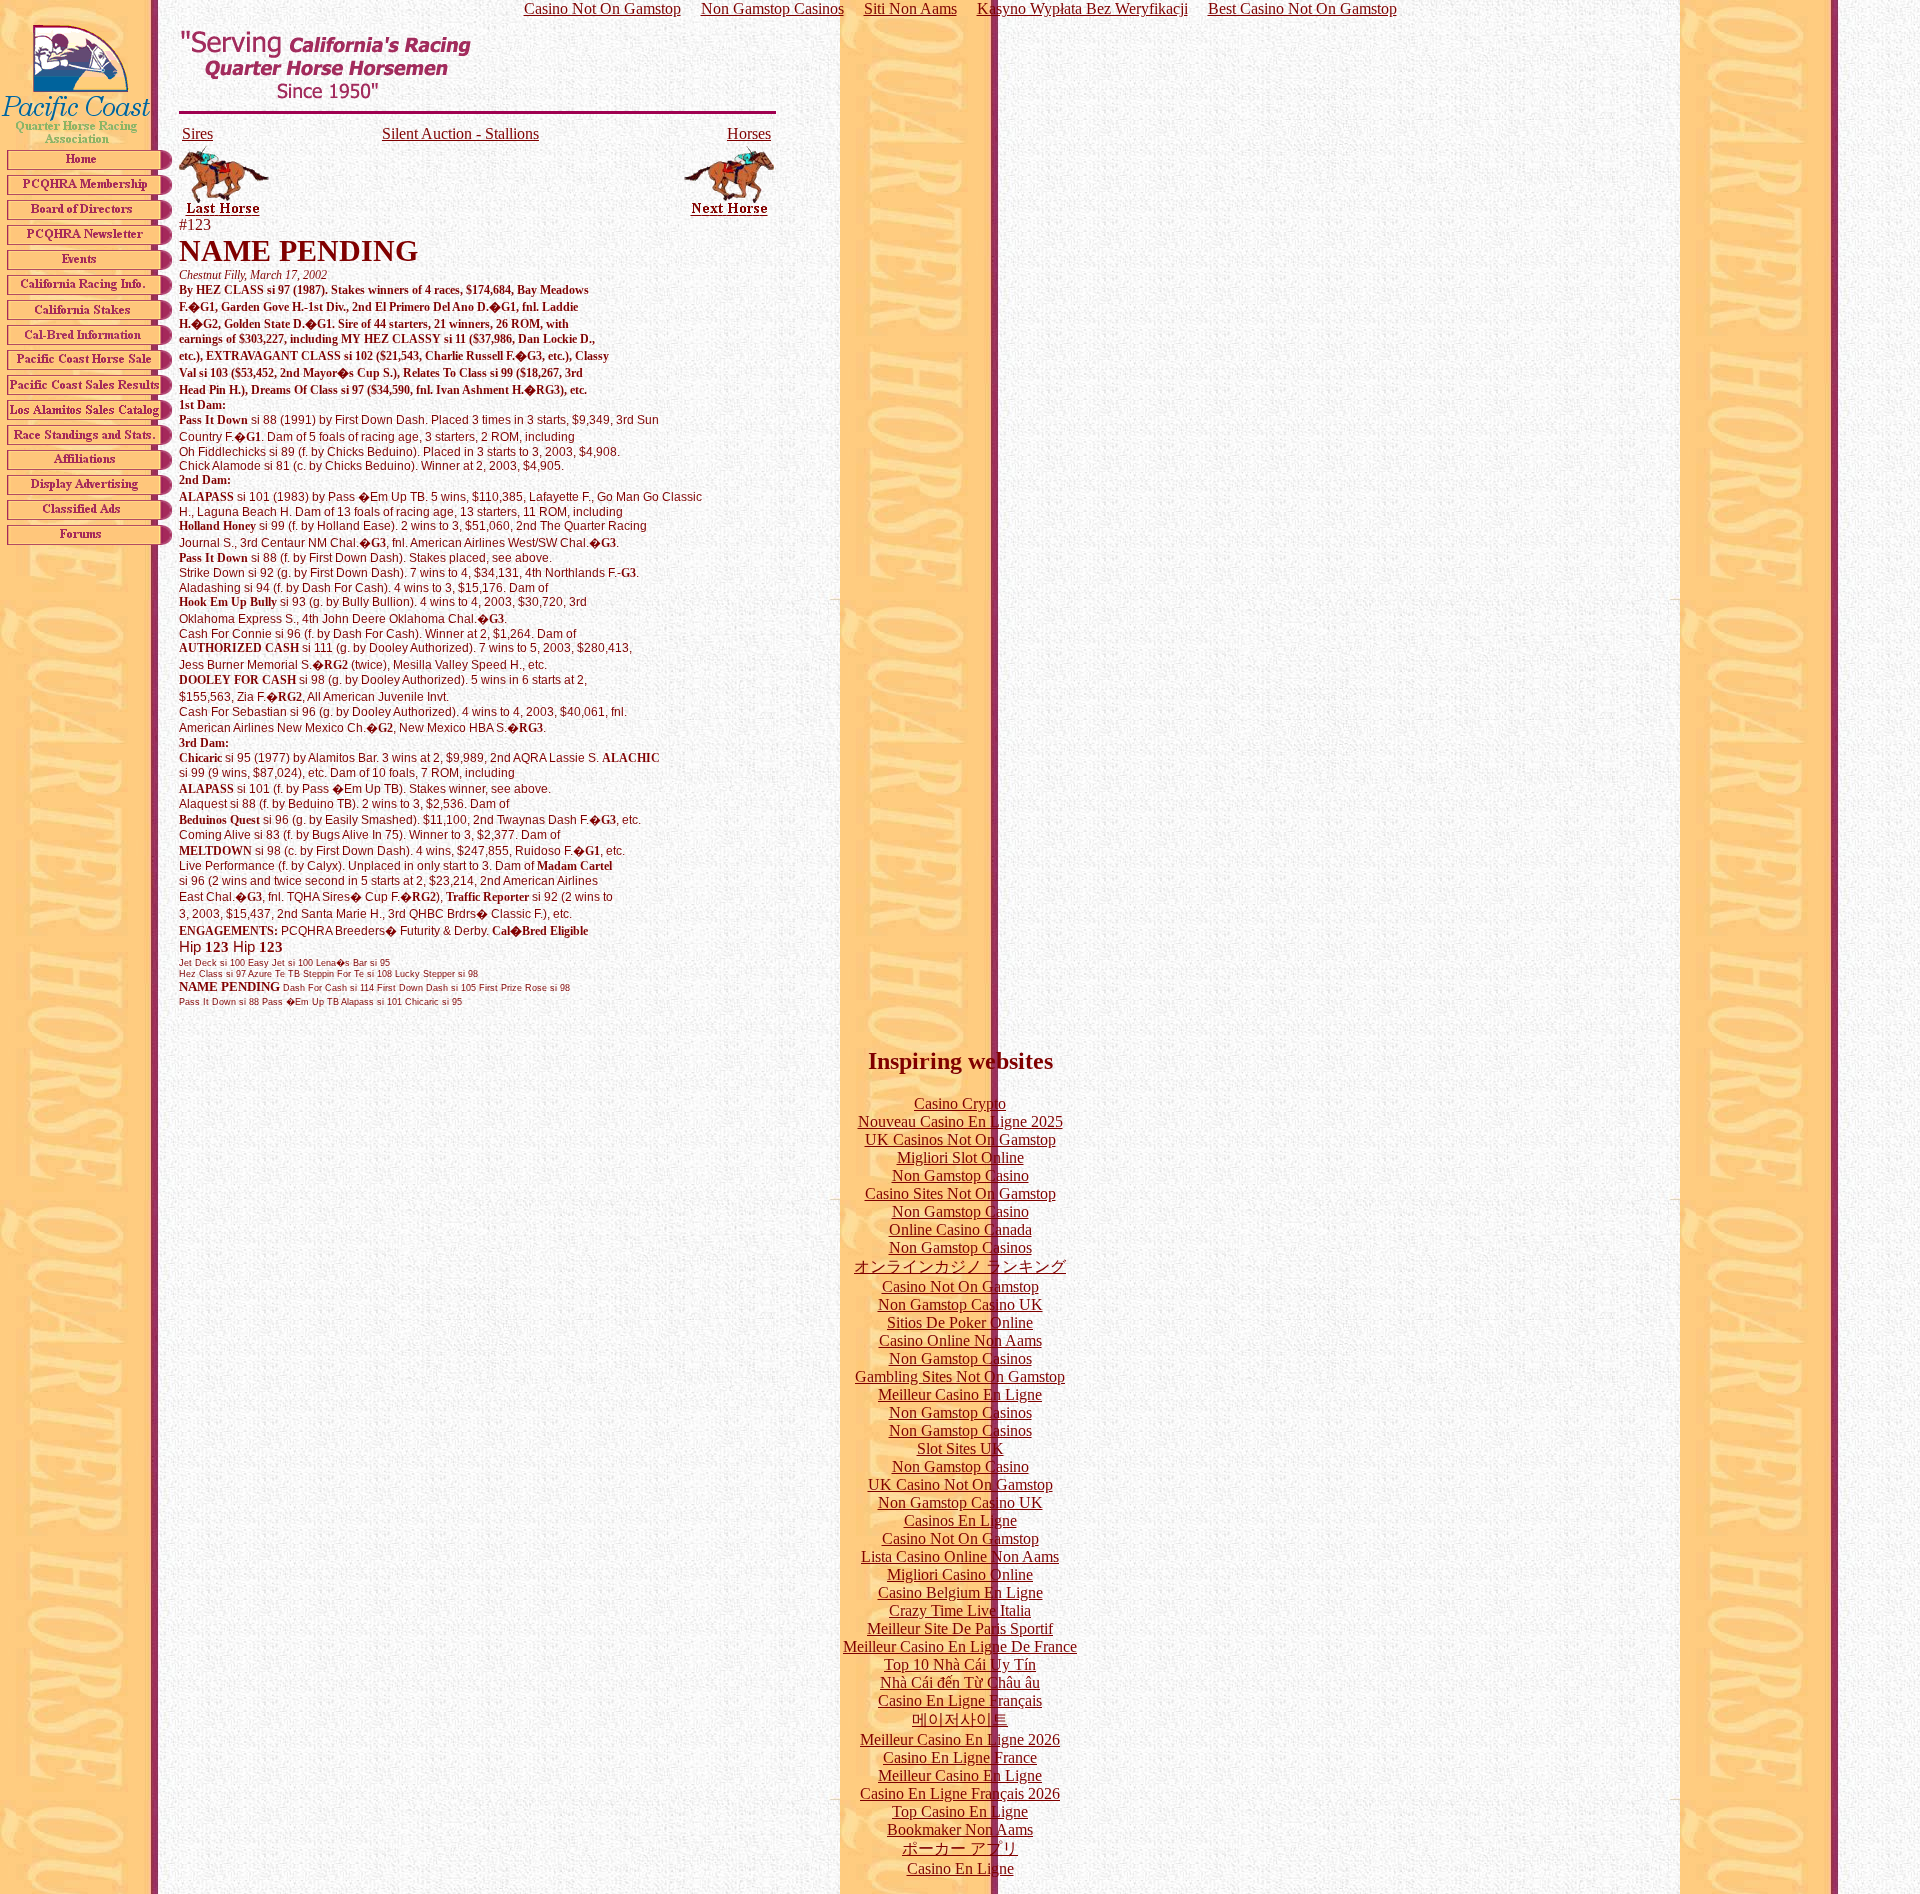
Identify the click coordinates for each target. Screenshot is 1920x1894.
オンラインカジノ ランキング (960, 1266)
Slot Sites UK (960, 1448)
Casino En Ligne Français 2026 (960, 1793)
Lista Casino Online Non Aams (960, 1556)
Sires (197, 133)
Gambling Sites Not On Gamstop (960, 1376)
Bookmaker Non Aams (960, 1829)
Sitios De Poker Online (960, 1322)
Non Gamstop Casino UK (960, 1304)
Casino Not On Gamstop (960, 1286)
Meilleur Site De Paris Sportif (960, 1628)
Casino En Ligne (960, 1868)
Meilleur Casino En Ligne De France (960, 1646)
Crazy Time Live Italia (960, 1610)
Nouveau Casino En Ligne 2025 (960, 1121)
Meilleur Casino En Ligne (960, 1394)
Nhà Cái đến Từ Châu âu (960, 1682)
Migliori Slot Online (960, 1157)
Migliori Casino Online (960, 1574)
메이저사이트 (960, 1719)
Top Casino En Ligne (960, 1811)
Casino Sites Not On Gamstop (960, 1193)
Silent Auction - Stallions (460, 133)
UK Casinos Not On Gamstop (960, 1139)
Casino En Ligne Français (960, 1700)
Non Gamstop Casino (960, 1175)
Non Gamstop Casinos (960, 1247)
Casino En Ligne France (960, 1757)
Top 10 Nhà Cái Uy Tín (960, 1664)
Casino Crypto (960, 1103)
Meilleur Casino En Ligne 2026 (960, 1739)
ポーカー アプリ (960, 1848)
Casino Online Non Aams (960, 1340)
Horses (749, 133)
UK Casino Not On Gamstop (960, 1484)
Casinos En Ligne (960, 1520)
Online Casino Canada (960, 1229)
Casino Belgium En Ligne (960, 1592)
